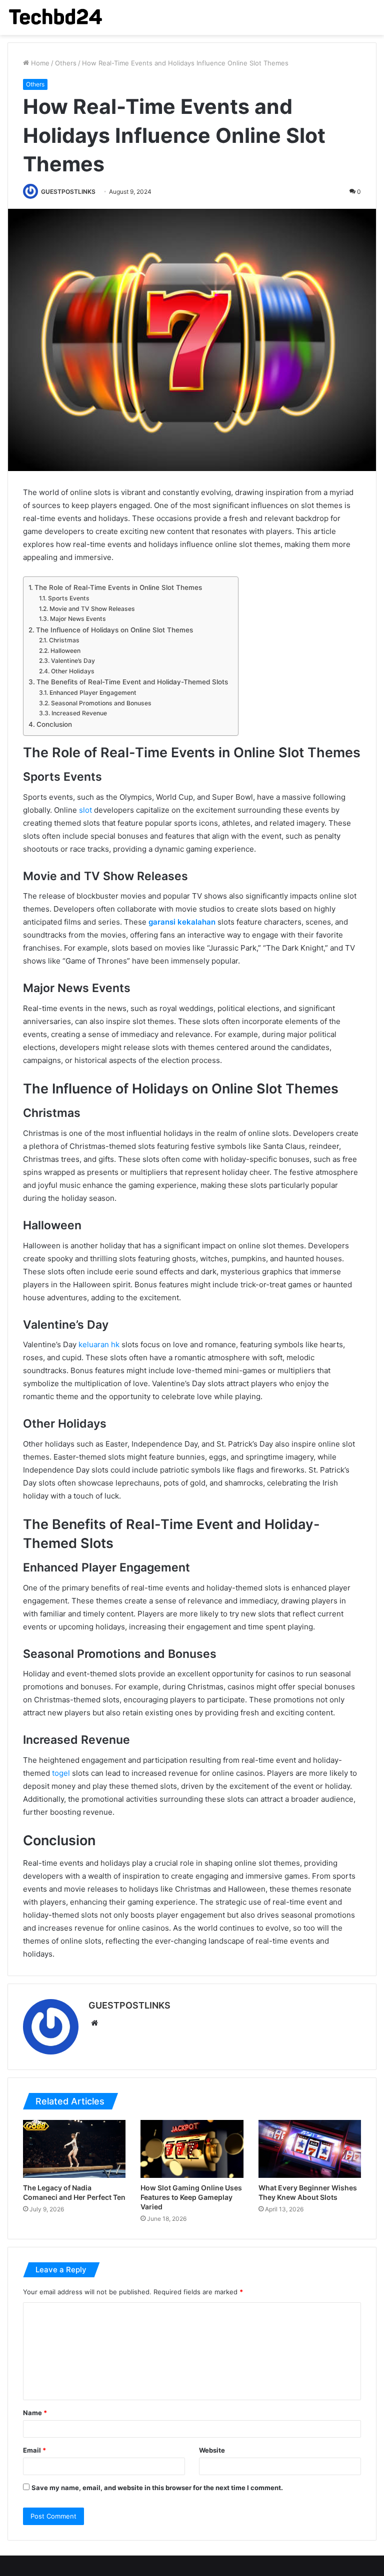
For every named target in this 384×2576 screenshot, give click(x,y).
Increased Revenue (79, 713)
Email (34, 2450)
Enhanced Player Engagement (93, 693)
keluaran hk (99, 1344)
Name (35, 2413)
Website (212, 2450)
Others (66, 63)
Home (39, 63)
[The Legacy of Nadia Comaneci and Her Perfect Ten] (74, 2149)
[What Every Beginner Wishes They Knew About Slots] (310, 2149)
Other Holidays (72, 671)
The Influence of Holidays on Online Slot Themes (114, 630)
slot (85, 810)
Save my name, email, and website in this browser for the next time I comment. (157, 2488)
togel (61, 1773)
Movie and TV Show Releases (92, 609)
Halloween (65, 651)
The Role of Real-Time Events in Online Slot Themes (118, 587)
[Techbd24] (55, 17)
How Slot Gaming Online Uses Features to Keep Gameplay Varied (191, 2197)
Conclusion (54, 724)
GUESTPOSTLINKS (68, 192)
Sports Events (68, 598)
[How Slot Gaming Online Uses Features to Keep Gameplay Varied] (192, 2149)
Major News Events (78, 619)
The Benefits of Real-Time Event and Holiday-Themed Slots (132, 682)
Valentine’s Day (73, 661)
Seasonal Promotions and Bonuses (101, 703)
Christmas (64, 640)
